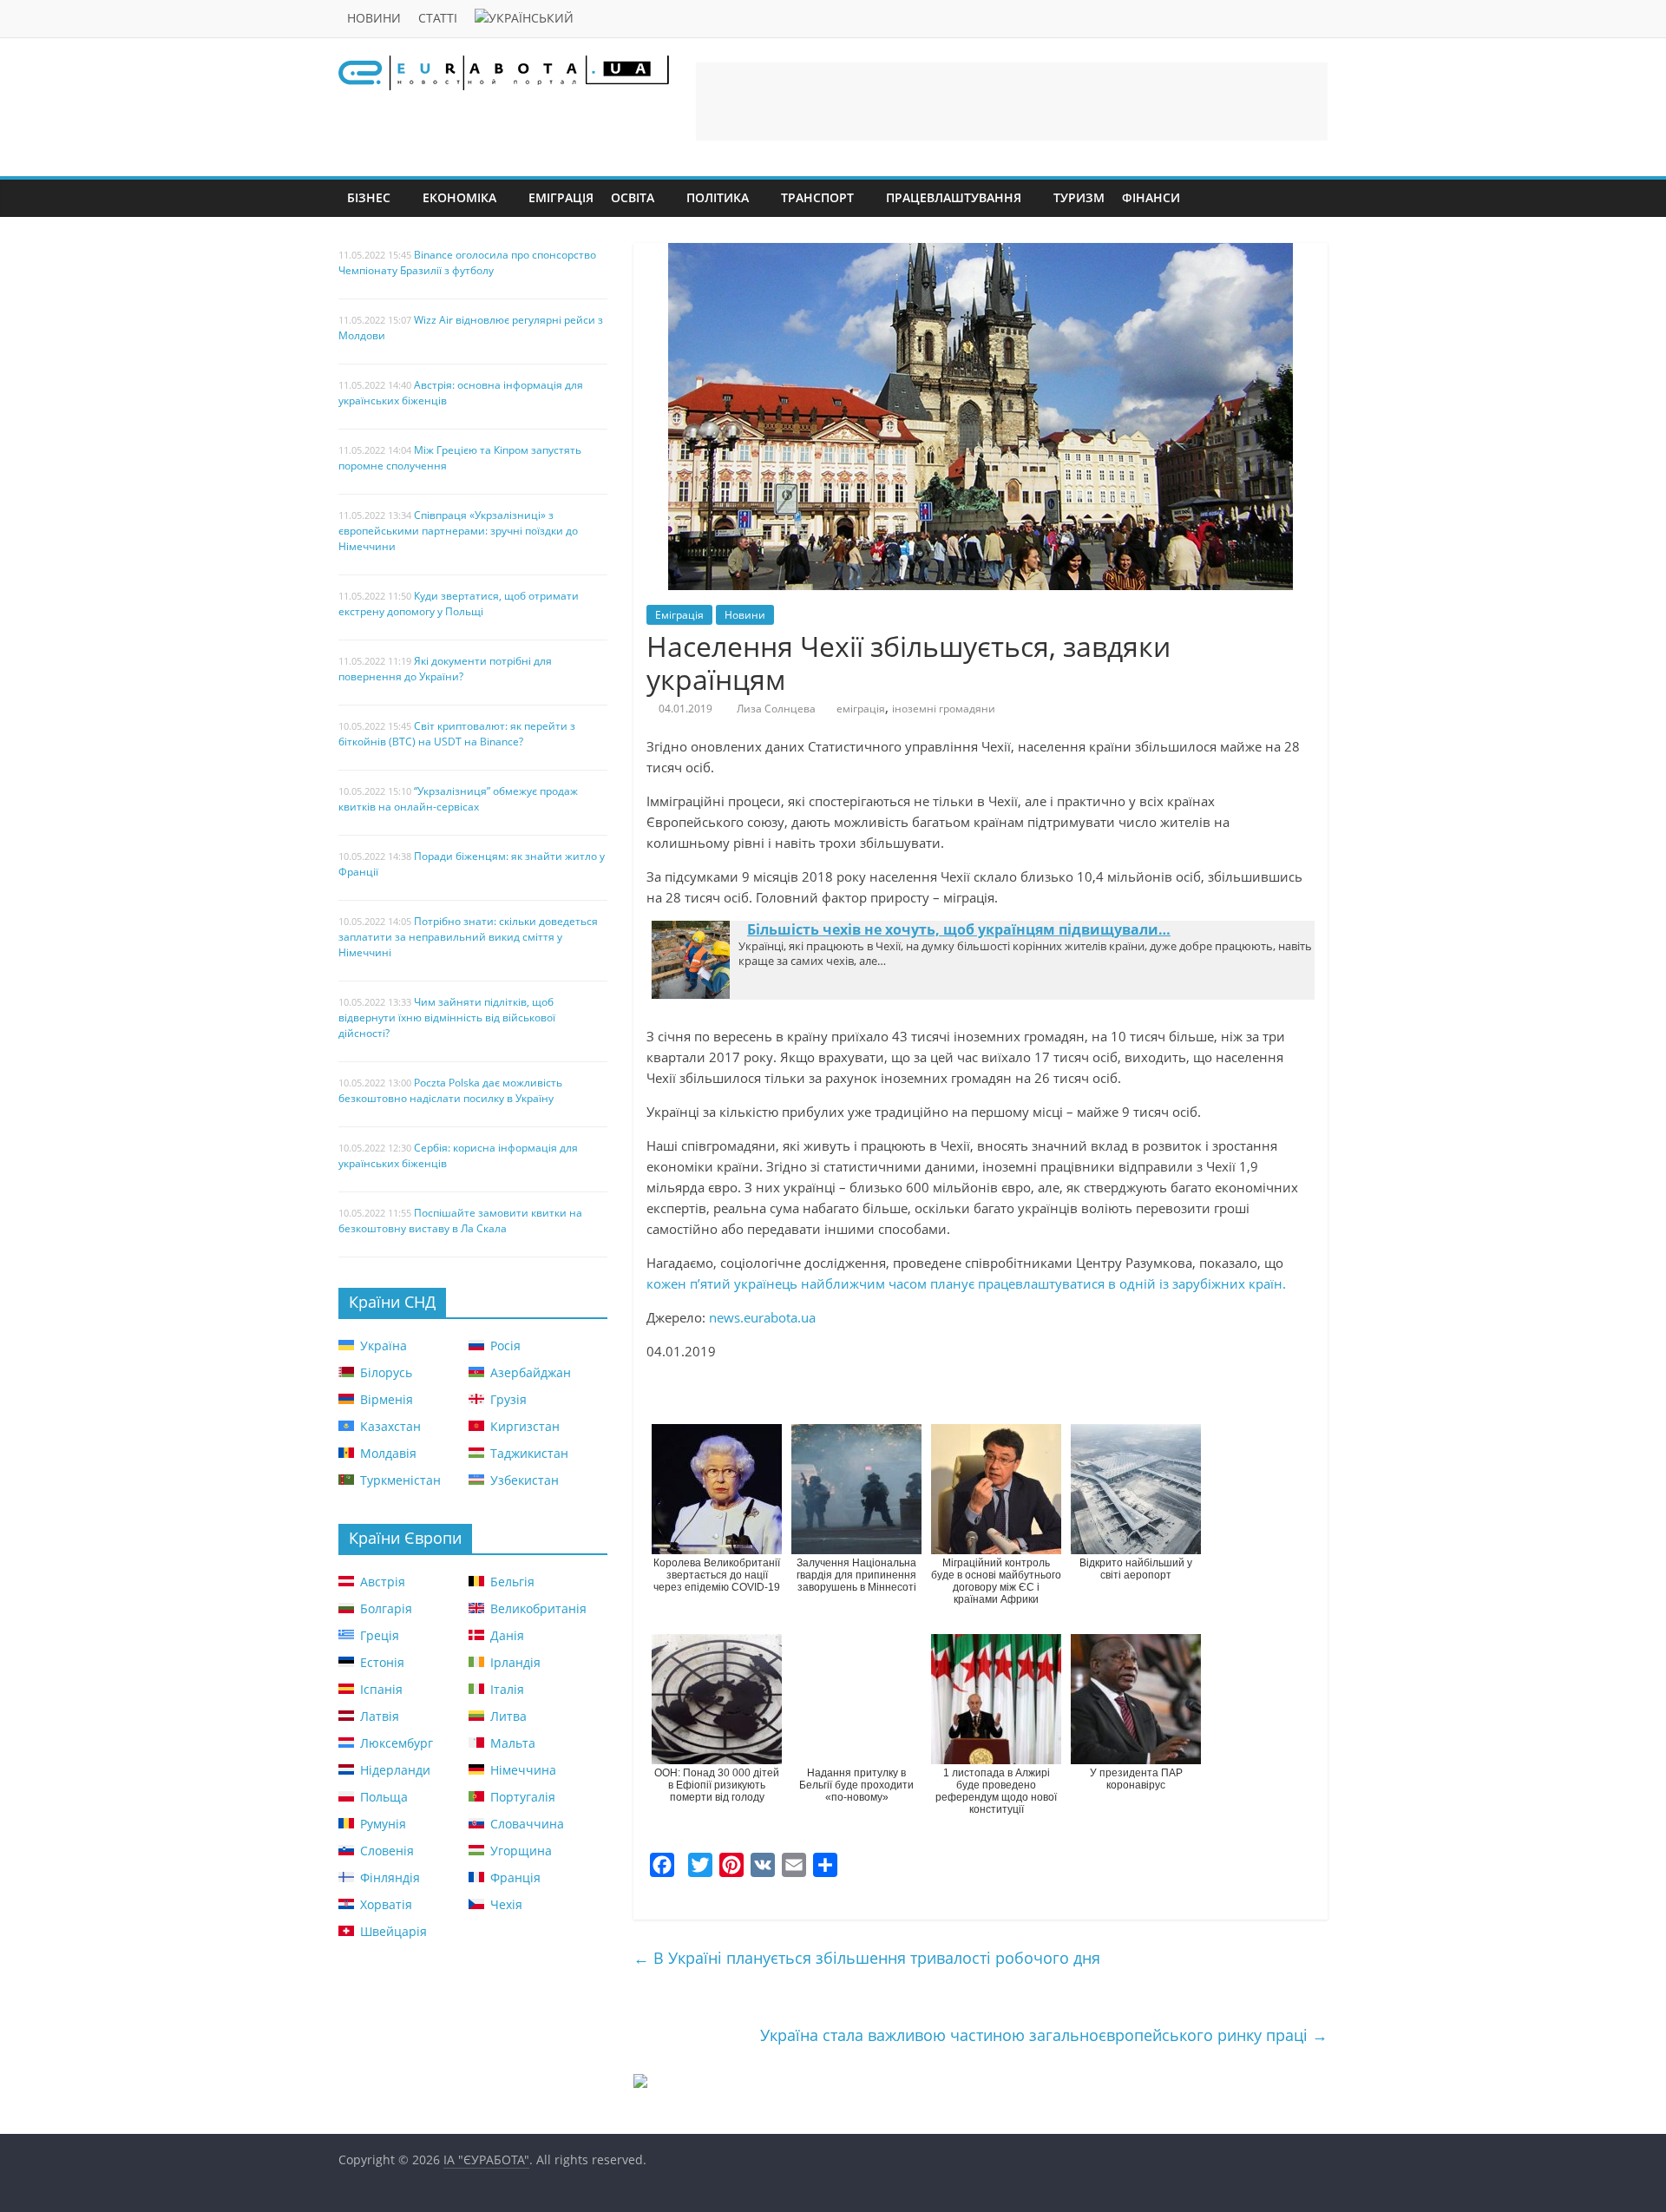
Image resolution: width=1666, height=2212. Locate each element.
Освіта (633, 197)
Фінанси (1151, 197)
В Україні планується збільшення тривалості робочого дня (867, 1958)
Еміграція (561, 197)
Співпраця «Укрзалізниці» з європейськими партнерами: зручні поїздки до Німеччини (458, 531)
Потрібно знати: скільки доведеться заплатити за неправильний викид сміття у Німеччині (468, 937)
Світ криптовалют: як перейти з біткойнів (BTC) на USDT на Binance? (457, 734)
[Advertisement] (1012, 102)
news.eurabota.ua (762, 1317)
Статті (438, 18)
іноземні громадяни (944, 709)
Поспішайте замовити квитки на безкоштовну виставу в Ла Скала (460, 1221)
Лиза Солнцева (776, 709)
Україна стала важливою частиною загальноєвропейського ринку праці (1044, 2035)
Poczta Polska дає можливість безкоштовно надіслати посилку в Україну (450, 1090)
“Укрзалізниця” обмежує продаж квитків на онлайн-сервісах (458, 799)
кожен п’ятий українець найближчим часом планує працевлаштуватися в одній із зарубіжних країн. (966, 1283)
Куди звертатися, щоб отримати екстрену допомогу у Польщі (459, 604)
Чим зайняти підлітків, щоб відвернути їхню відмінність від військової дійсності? (447, 1017)
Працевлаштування (954, 197)
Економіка (459, 197)
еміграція (861, 709)
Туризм (1079, 197)
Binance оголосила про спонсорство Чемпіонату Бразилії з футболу (467, 263)
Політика (718, 197)
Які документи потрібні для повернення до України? (445, 669)
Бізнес (369, 197)
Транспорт (817, 197)
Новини (374, 18)
